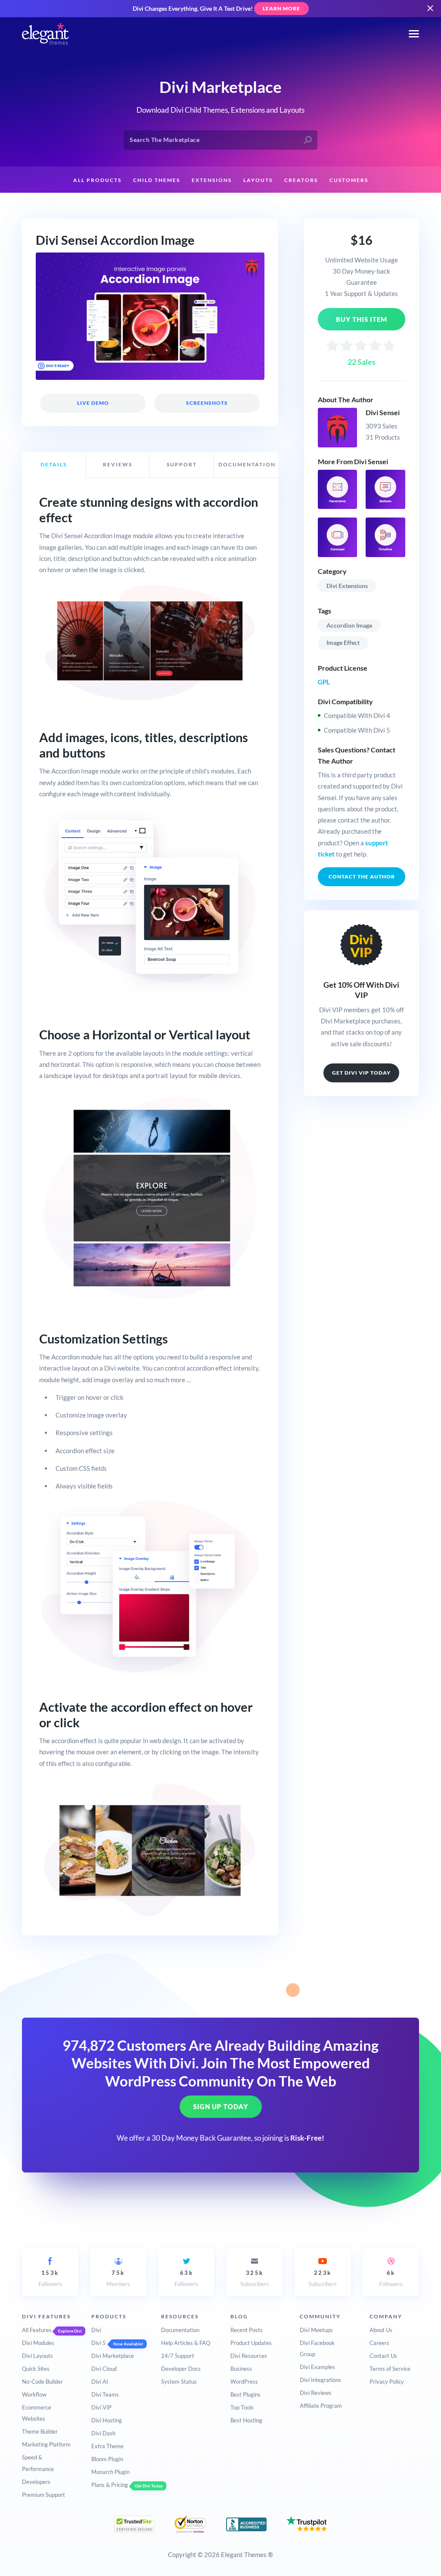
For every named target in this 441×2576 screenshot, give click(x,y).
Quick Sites (36, 2369)
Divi (96, 2330)
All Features (37, 2330)
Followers (50, 2278)
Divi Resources (249, 2356)
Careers (379, 2343)
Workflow (34, 2394)
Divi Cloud (104, 2369)
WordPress (244, 2382)
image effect (343, 642)
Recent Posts (247, 2330)
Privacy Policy (387, 2382)
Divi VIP (101, 2407)
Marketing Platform (46, 2444)
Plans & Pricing (110, 2485)
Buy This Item (362, 319)
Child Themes (157, 180)
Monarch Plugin (110, 2472)
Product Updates (251, 2343)
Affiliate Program (321, 2406)
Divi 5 (99, 2343)
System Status (179, 2382)
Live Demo (93, 403)
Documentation (180, 2330)
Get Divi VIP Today (361, 1073)
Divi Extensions (347, 586)
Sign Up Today (221, 2107)
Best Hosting (246, 2420)
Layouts (258, 180)
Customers (349, 180)
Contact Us (383, 2356)
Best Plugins (245, 2394)
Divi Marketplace (113, 2356)
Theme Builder (40, 2431)
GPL (324, 682)
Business (241, 2369)
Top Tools (242, 2407)
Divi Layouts (37, 2356)
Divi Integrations (320, 2380)
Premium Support (43, 2495)
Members (118, 2278)
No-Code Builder (42, 2382)
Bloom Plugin (107, 2459)
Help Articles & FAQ (186, 2343)
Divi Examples (317, 2367)
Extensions (212, 180)
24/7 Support (178, 2356)
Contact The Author (361, 877)
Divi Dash (103, 2433)
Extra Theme (107, 2446)
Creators (301, 180)
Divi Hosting (107, 2420)
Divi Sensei (383, 412)
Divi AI (100, 2382)
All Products (97, 180)
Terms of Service (390, 2369)
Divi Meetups (316, 2330)
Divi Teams (105, 2394)
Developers (36, 2482)
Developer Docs (181, 2369)
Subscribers (255, 2278)
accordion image (349, 625)
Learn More (281, 8)
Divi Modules (38, 2343)
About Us (381, 2330)
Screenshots (207, 403)
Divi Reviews (316, 2393)
